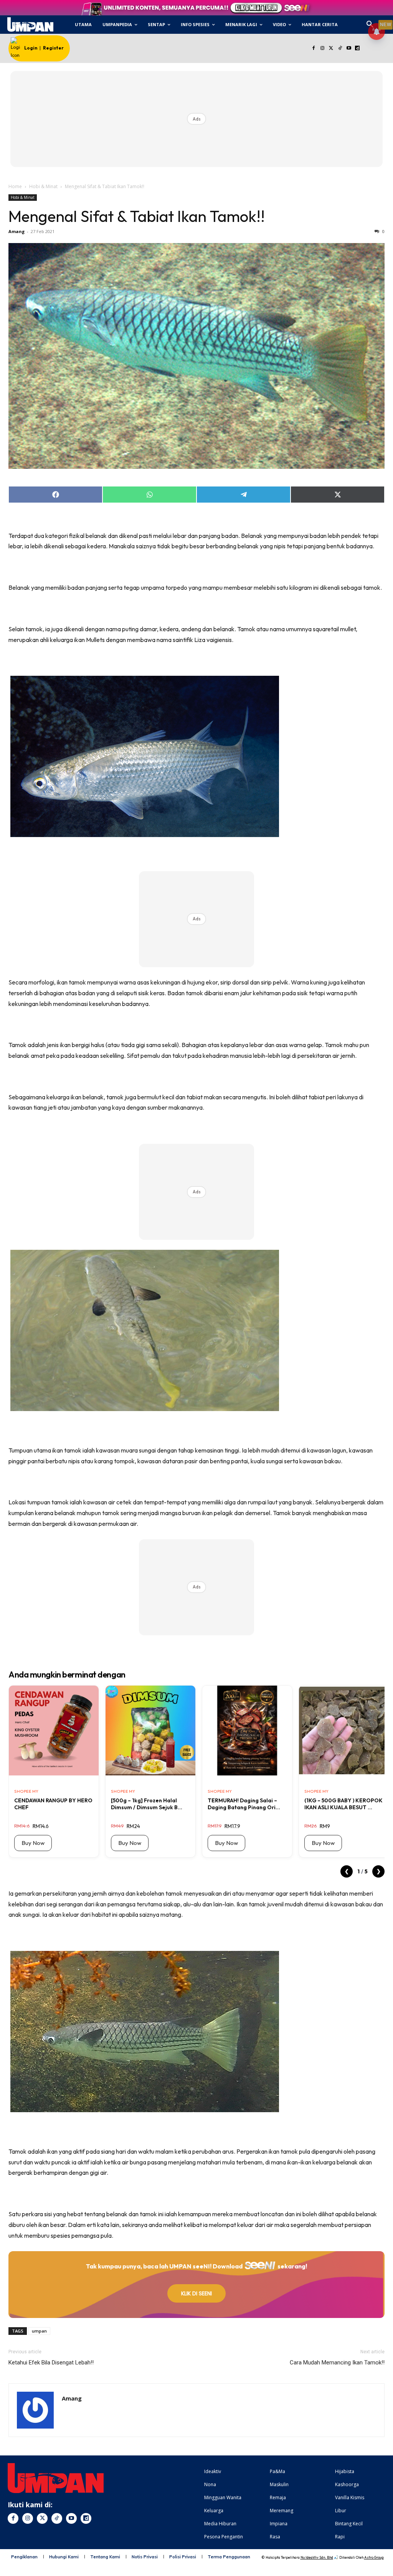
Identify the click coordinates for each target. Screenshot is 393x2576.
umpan (39, 2331)
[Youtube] (349, 49)
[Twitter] (331, 49)
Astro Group (374, 2557)
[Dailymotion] (357, 49)
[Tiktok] (340, 49)
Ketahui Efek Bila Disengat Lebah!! (51, 2363)
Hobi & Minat (43, 186)
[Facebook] (314, 49)
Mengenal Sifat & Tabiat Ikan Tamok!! (137, 216)
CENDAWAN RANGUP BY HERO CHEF (53, 1804)
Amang (17, 231)
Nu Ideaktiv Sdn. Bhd (317, 2557)
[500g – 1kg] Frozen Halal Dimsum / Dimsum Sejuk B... (147, 1804)
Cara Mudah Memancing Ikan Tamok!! (337, 2363)
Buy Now (33, 1843)
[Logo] (30, 25)
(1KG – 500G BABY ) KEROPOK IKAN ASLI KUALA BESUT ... (343, 1804)
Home (15, 186)
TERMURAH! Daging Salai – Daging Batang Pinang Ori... (244, 1804)
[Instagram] (323, 49)
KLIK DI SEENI (196, 2293)
